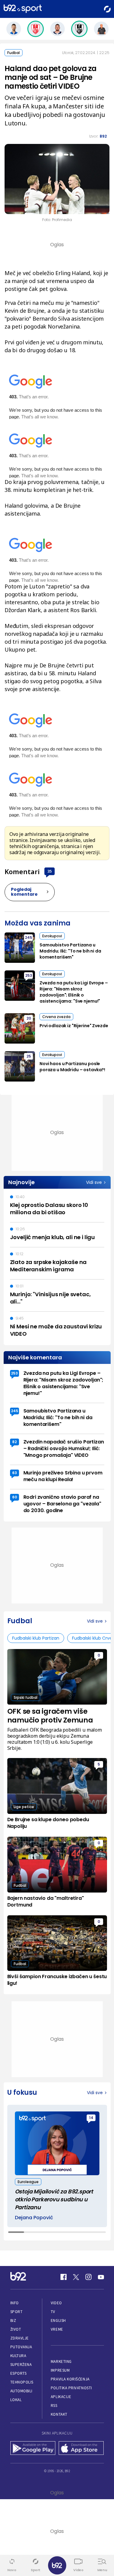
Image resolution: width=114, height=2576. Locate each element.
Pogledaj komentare (24, 892)
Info (15, 2303)
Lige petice (24, 1807)
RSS (54, 2406)
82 (14, 1442)
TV (53, 2312)
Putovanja (21, 2347)
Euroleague (28, 2182)
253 (29, 975)
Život (16, 2329)
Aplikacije (61, 2397)
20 (29, 1018)
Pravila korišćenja (70, 2379)
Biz (13, 2320)
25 (29, 1056)
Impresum (60, 2370)
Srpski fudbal (26, 1697)
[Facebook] (64, 2277)
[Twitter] (76, 2277)
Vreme (57, 2329)
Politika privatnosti (71, 2388)
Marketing (61, 2361)
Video (56, 2303)
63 (15, 1473)
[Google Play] (33, 2448)
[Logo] (23, 9)
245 (29, 937)
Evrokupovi (52, 936)
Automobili (21, 2391)
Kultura (18, 2356)
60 (15, 1497)
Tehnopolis (22, 2382)
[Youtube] (101, 2277)
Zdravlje (20, 2338)
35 (50, 871)
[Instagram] (88, 2277)
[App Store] (81, 2448)
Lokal (16, 2400)
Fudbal (14, 53)
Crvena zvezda (56, 1017)
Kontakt (59, 2414)
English (58, 2320)
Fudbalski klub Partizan (36, 1638)
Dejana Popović (34, 2218)
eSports (19, 2373)
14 (91, 2118)
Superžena (21, 2365)
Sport (17, 2312)
